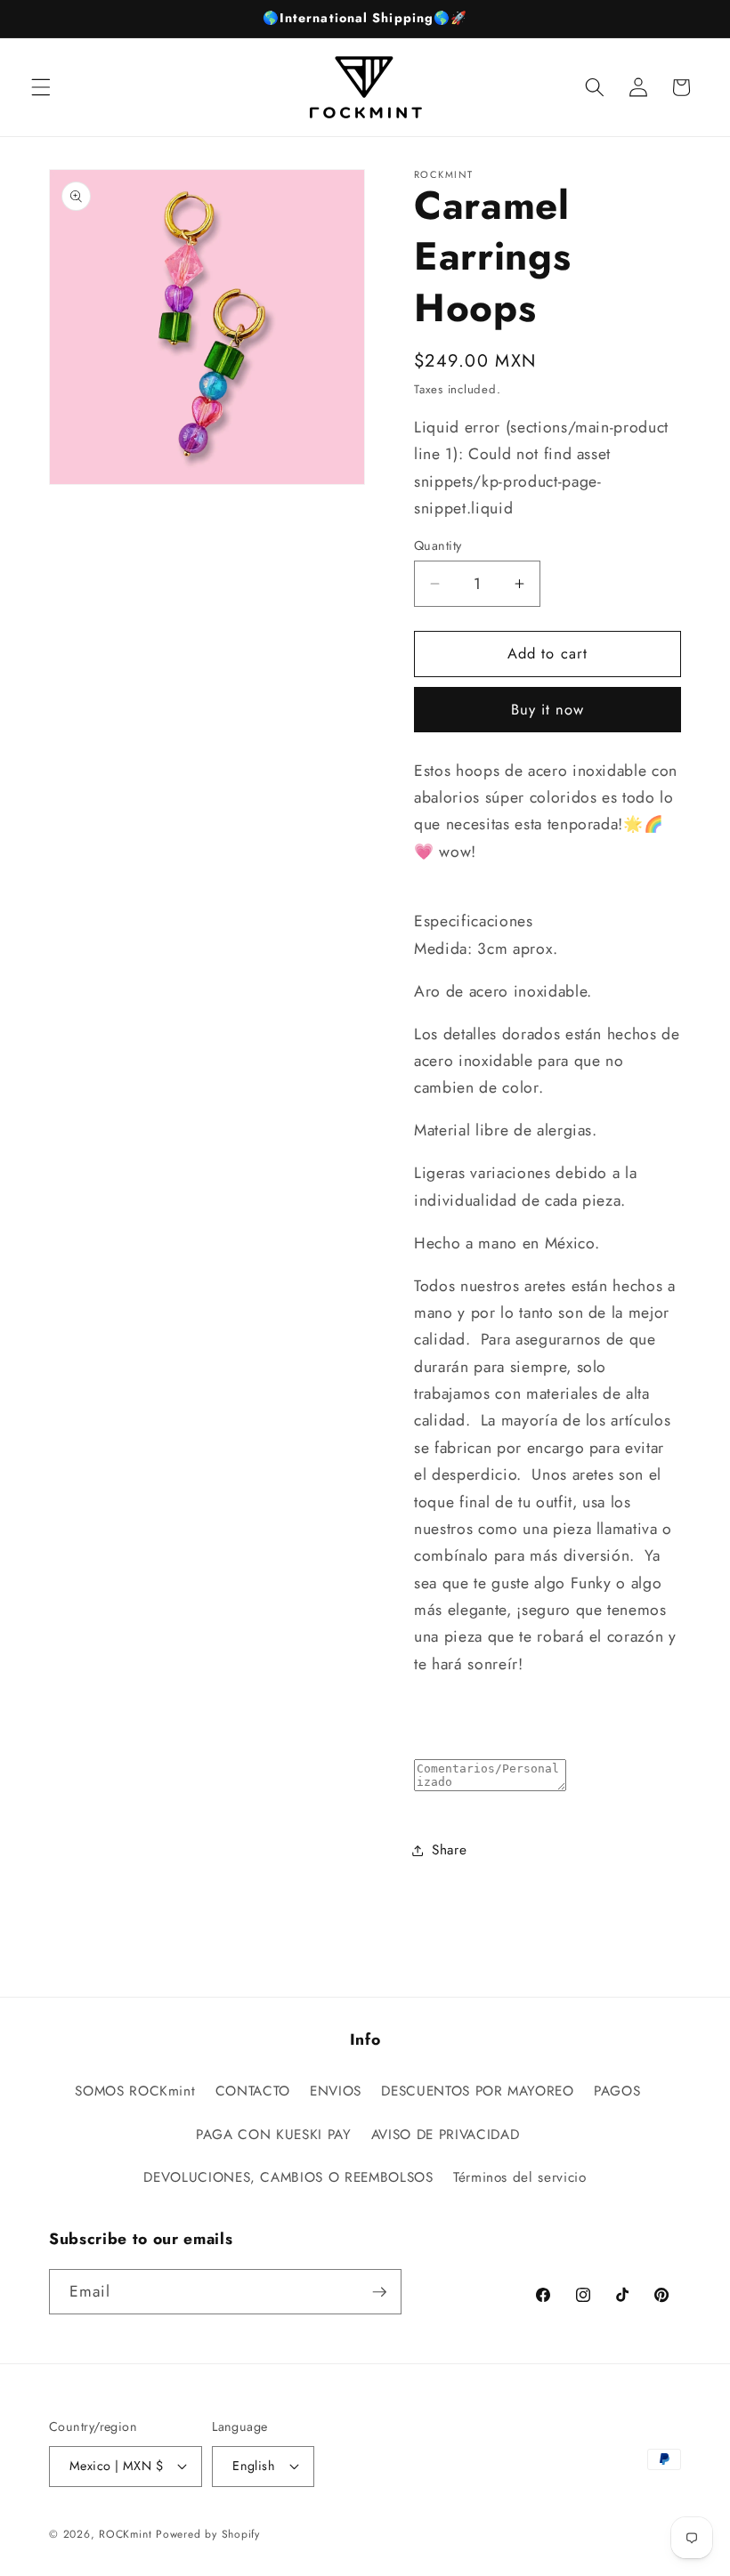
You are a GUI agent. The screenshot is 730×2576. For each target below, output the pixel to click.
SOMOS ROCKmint (135, 2091)
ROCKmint (125, 2534)
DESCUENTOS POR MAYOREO (478, 2091)
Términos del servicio (520, 2177)
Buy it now (548, 709)
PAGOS (617, 2091)
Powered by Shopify (208, 2534)
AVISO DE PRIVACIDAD (446, 2135)
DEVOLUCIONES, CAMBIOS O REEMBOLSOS (288, 2177)
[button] (41, 87)
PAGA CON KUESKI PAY (274, 2135)
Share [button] (449, 1850)
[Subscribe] (379, 2292)
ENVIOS (336, 2091)
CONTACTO (253, 2091)
